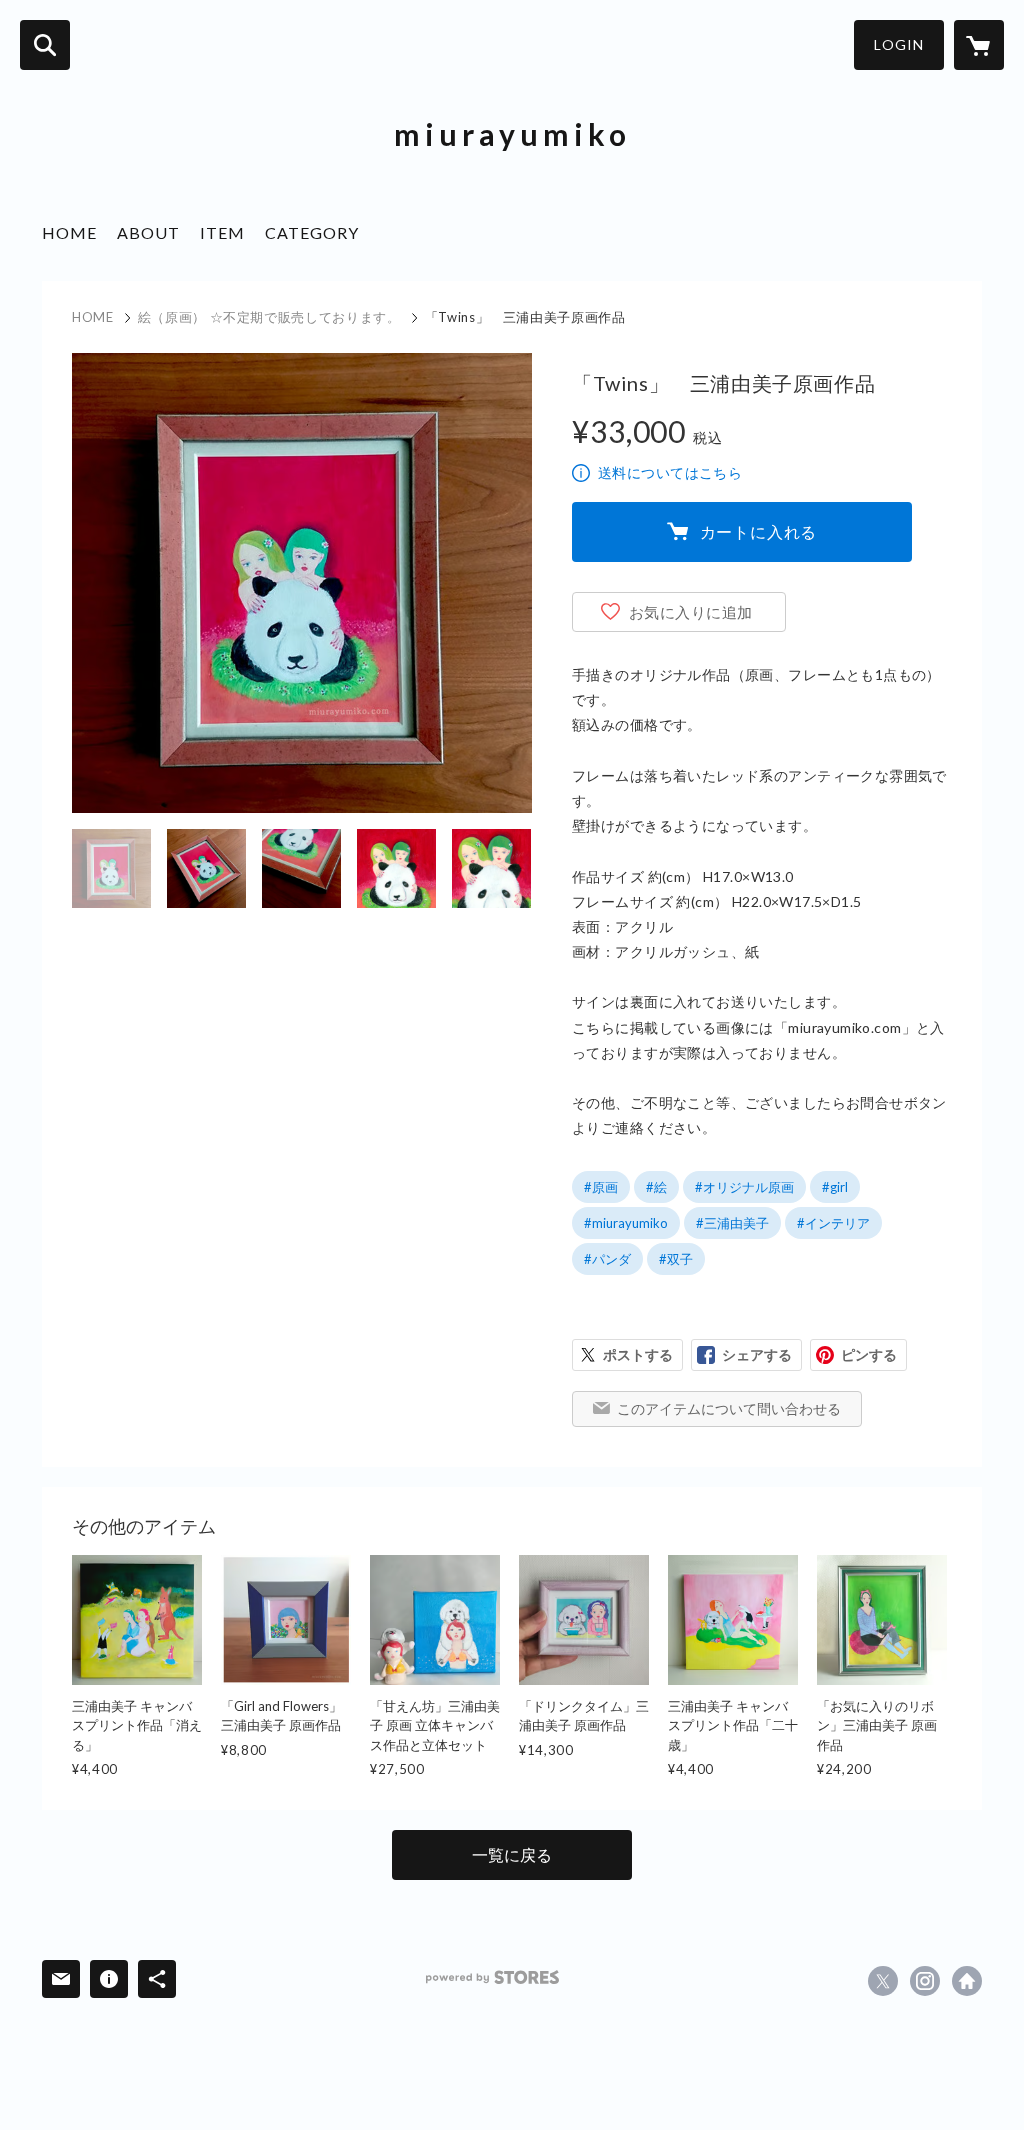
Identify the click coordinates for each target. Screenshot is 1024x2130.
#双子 (676, 1259)
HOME (69, 232)
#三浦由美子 (732, 1223)
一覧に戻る (512, 1854)
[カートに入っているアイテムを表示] (979, 45)
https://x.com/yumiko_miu (883, 1981)
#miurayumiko (626, 1223)
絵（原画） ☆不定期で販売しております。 (269, 317)
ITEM (222, 232)
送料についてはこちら (670, 472)
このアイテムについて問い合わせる (729, 1408)
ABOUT (148, 232)
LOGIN (899, 44)
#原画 (601, 1187)
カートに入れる (759, 531)
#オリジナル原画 (744, 1187)
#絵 (656, 1187)
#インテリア (833, 1223)
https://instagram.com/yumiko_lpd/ (925, 1981)
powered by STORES (492, 1977)
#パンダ (607, 1259)
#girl (835, 1187)
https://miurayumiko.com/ (967, 1981)
